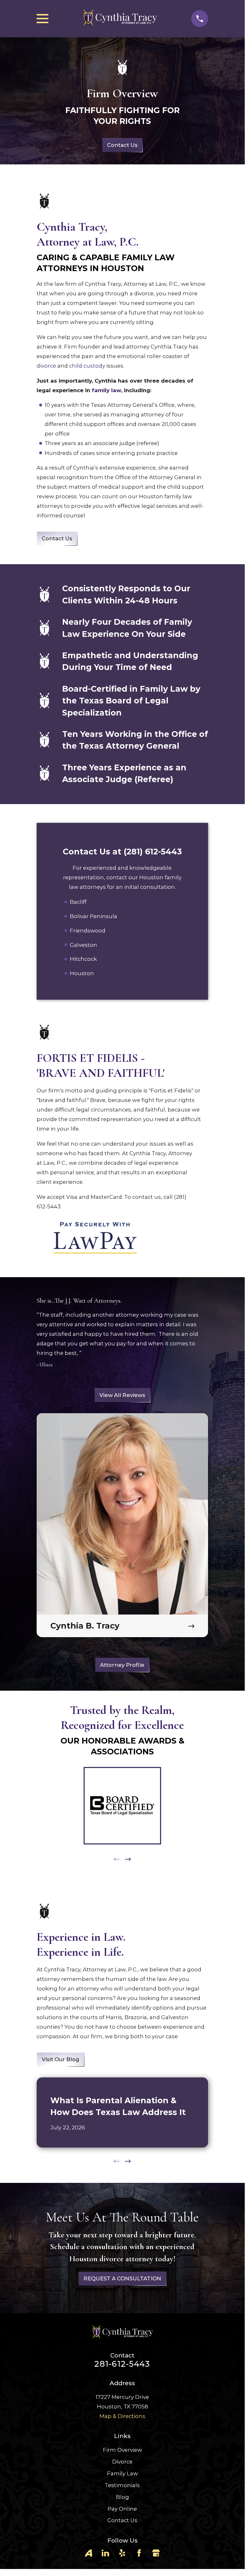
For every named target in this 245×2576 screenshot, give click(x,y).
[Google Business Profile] (156, 2553)
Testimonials (122, 2485)
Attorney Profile (122, 1665)
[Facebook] (139, 2553)
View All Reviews (122, 1395)
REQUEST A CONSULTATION (122, 2279)
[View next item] (128, 1859)
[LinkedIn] (105, 2553)
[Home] (120, 19)
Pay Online (122, 2509)
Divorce (122, 2462)
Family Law (122, 2473)
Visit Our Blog (61, 2059)
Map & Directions (122, 2416)
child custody (87, 366)
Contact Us (122, 145)
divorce (46, 366)
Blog (122, 2497)
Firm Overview (122, 2450)
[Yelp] (122, 2553)
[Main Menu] (43, 19)
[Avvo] (88, 2553)
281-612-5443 (122, 2364)
